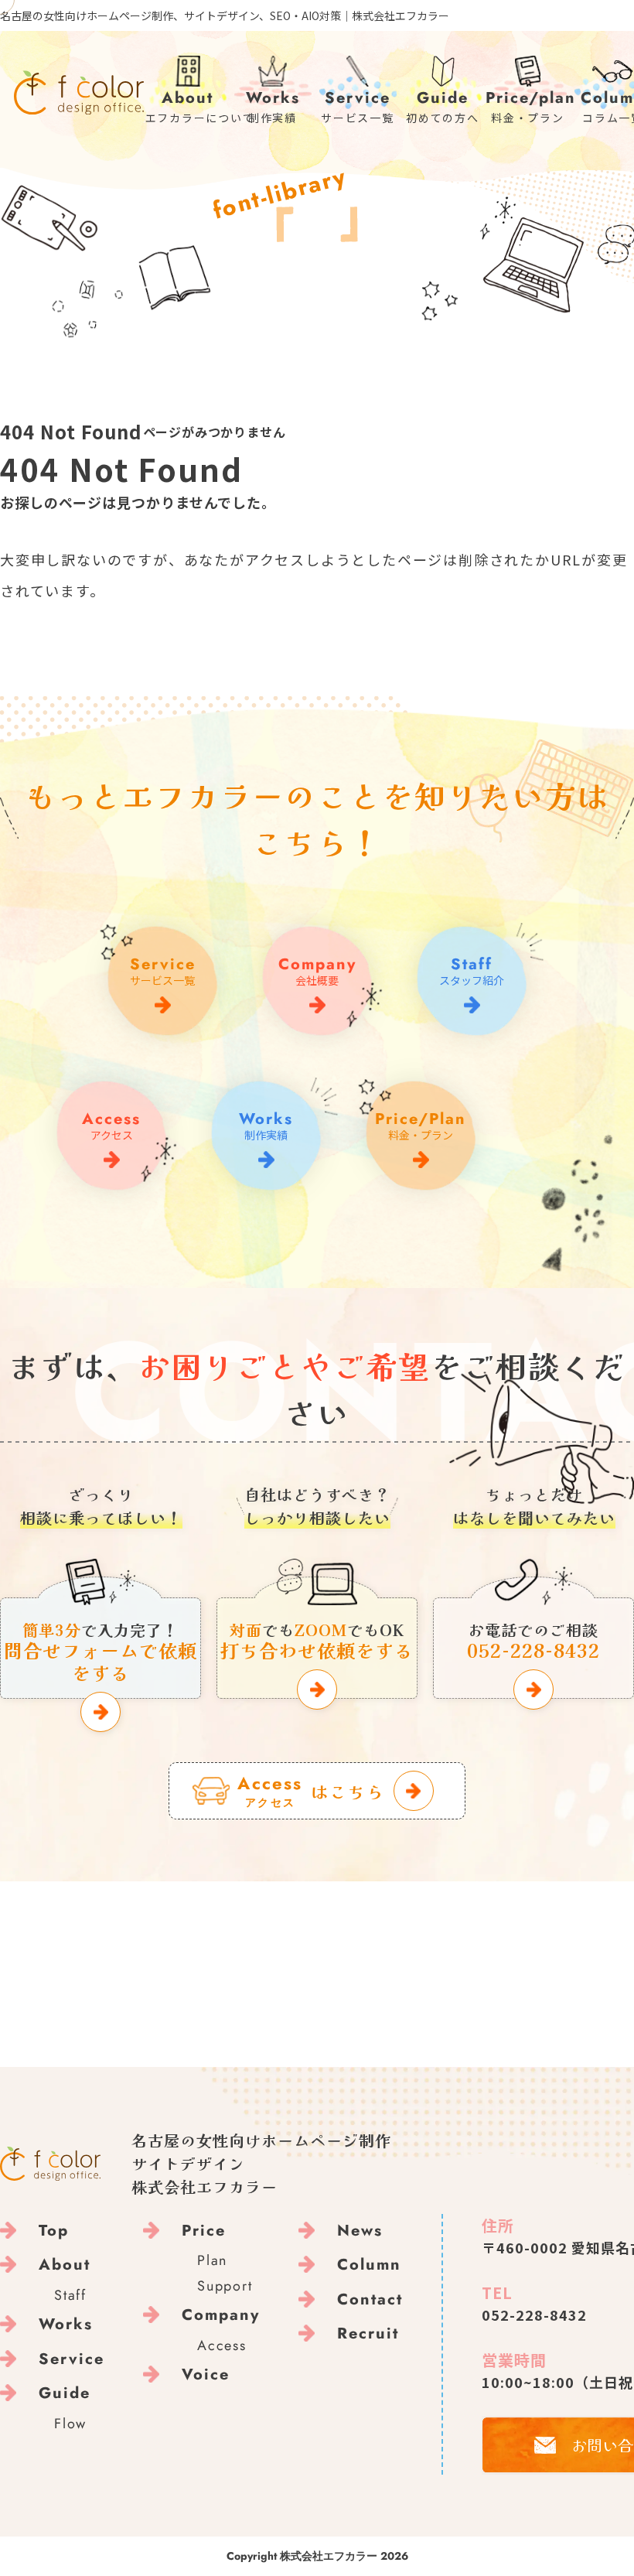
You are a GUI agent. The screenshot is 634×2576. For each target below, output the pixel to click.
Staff (70, 2295)
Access (222, 2345)
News (360, 2231)
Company (221, 2315)
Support (225, 2286)
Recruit (368, 2333)
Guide (65, 2393)
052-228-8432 (534, 2315)
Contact (370, 2299)
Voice (206, 2374)
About (65, 2265)
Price (204, 2231)
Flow (70, 2424)
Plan (212, 2260)
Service (72, 2359)
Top (54, 2231)
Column (369, 2265)
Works (66, 2324)
